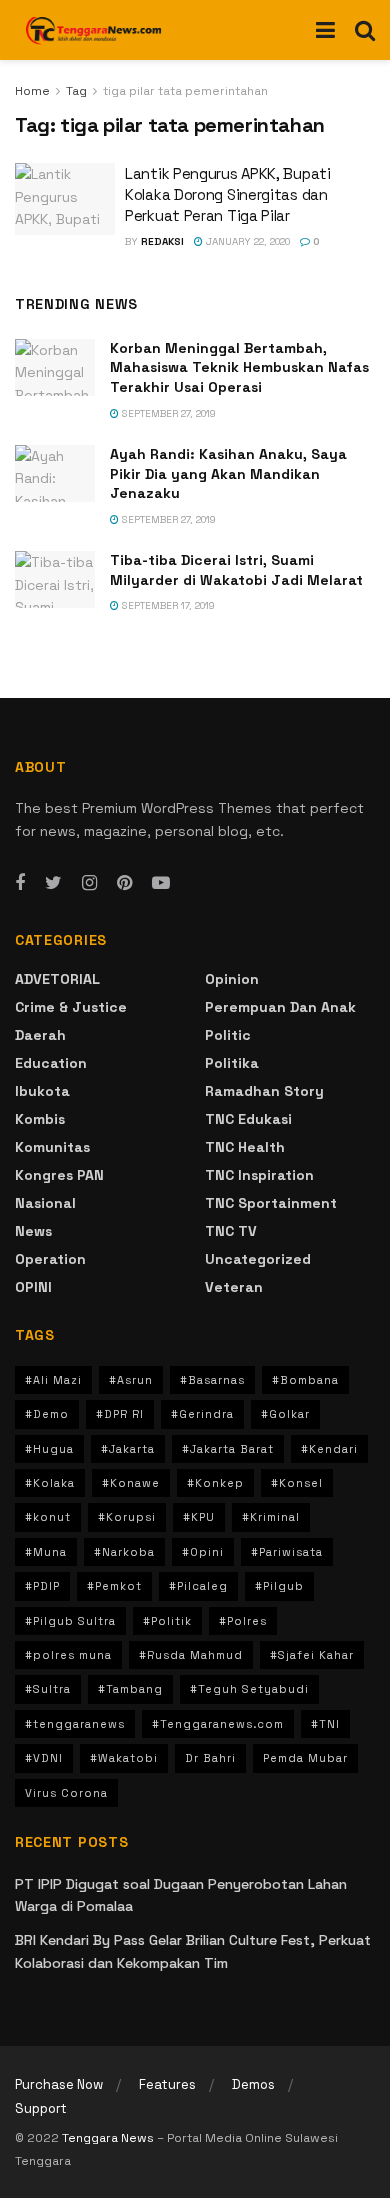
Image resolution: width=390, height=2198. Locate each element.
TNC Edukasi (248, 1119)
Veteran (234, 1287)
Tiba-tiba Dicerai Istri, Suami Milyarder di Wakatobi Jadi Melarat (236, 570)
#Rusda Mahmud (191, 1655)
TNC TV (231, 1231)
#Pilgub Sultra (70, 1621)
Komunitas (52, 1147)
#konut (48, 1517)
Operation (50, 1259)
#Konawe (131, 1483)
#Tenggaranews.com (218, 1724)
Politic (228, 1035)
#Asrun (131, 1380)
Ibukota (42, 1091)
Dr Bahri (210, 1758)
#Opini (203, 1552)
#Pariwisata (287, 1552)
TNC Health (245, 1147)
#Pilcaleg (198, 1586)
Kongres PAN (59, 1175)
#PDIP (42, 1586)
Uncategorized (258, 1259)
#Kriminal (271, 1517)
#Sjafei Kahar (312, 1655)
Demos (253, 2084)
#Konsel (297, 1483)
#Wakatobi (124, 1758)
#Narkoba (124, 1552)
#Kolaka (50, 1483)
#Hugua (49, 1449)
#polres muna (68, 1655)
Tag (76, 91)
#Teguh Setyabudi (249, 1689)
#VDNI (44, 1758)
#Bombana (305, 1380)
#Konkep (215, 1483)
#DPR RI (120, 1414)
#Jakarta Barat (228, 1449)
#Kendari (329, 1449)
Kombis (40, 1119)
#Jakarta (128, 1449)
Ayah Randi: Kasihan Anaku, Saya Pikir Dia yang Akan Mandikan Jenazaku (228, 473)
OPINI (33, 1287)
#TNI (325, 1724)
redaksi (162, 241)
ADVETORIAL (57, 979)
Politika (232, 1063)
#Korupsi (127, 1517)
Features (167, 2084)
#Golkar (285, 1414)
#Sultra (48, 1689)
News (33, 1231)
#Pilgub (279, 1586)
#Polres (243, 1621)
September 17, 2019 (167, 605)
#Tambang (130, 1689)
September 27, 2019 (167, 413)
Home (32, 91)
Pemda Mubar (305, 1758)
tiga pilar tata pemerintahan (185, 91)
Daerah (40, 1035)
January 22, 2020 (246, 241)
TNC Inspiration (259, 1175)
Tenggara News (109, 2138)
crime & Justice (71, 1007)
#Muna (46, 1552)
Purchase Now (59, 2084)
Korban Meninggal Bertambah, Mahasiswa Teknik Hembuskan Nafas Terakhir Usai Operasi (239, 367)
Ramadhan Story (264, 1091)
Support (41, 2108)
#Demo (47, 1414)
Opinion (232, 979)
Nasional (45, 1203)
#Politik (167, 1621)
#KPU (199, 1517)
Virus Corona (66, 1793)
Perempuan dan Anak (280, 1007)
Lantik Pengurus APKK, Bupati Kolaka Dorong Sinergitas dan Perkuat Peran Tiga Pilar (228, 194)
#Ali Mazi (53, 1380)
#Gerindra (202, 1414)
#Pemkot (114, 1586)
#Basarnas (212, 1380)
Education (51, 1063)
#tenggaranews (75, 1724)
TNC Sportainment (271, 1203)
